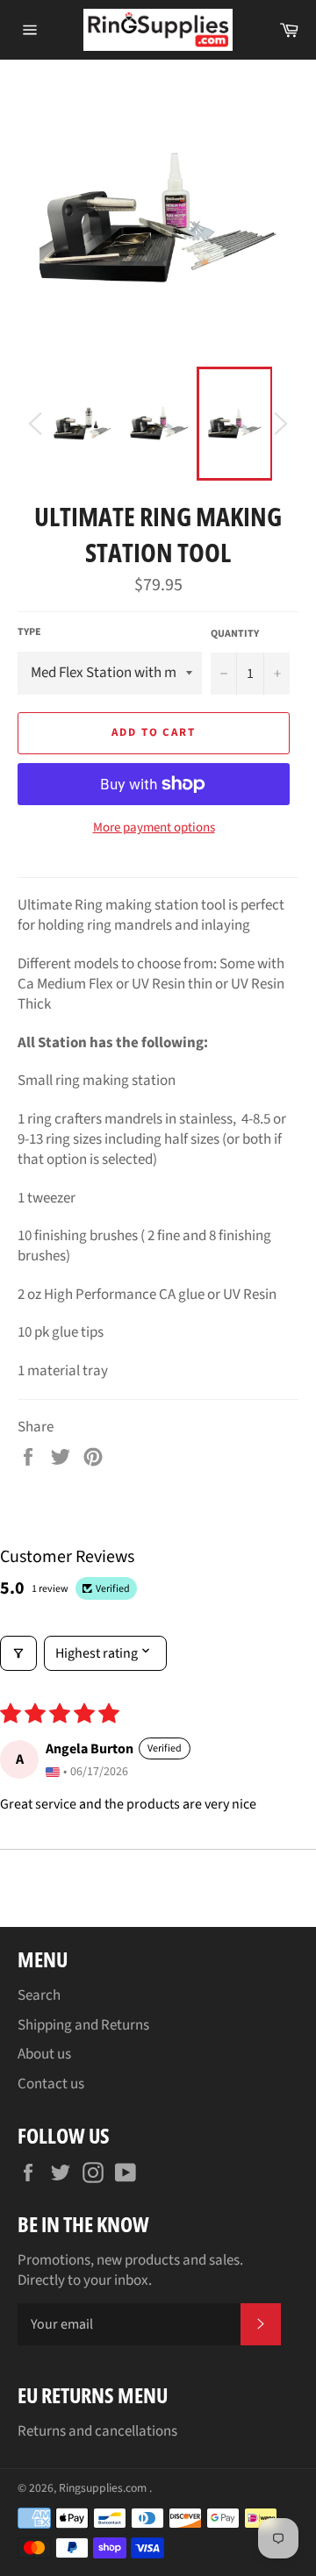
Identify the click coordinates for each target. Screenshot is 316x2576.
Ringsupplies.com (104, 2488)
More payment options (154, 828)
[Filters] (18, 1653)
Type (29, 632)
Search (39, 1995)
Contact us (51, 2084)
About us (44, 2054)
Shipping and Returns (83, 2025)
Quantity (235, 634)
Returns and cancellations (97, 2431)
